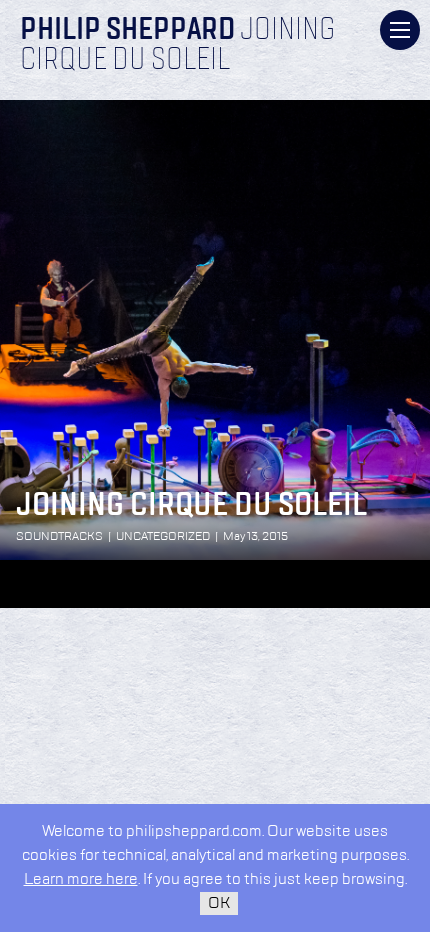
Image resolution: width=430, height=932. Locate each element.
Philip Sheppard (127, 31)
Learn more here (81, 879)
